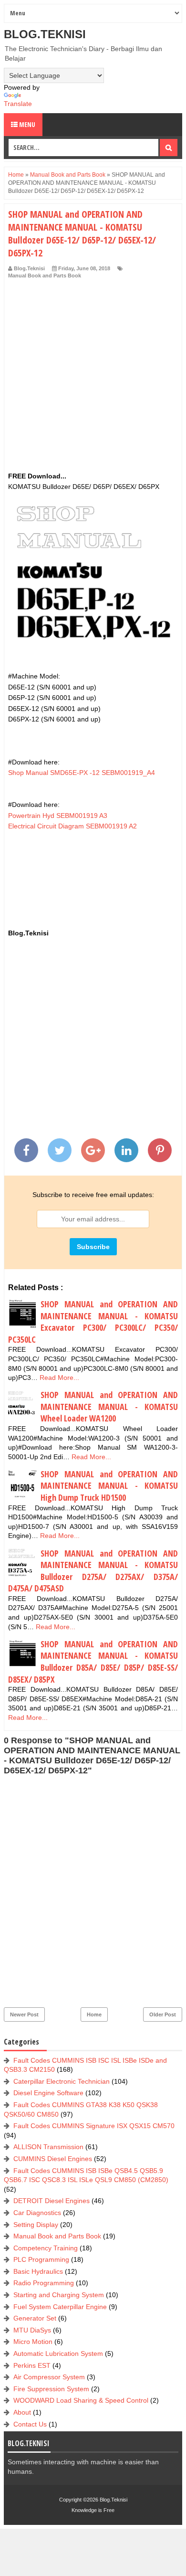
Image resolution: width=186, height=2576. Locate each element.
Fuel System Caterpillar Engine (60, 2307)
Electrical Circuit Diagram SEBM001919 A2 (72, 826)
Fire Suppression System (51, 2389)
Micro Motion (33, 2342)
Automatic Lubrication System (58, 2353)
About (22, 2412)
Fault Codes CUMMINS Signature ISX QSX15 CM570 (94, 2126)
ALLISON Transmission (48, 2147)
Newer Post (24, 2014)
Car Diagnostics (37, 2213)
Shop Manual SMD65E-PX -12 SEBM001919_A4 (82, 773)
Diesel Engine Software (48, 2093)
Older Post (163, 2014)
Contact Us (30, 2424)
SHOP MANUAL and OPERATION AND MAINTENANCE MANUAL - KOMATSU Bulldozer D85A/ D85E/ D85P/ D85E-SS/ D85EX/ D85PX (93, 1662)
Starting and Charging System (59, 2295)
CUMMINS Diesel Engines (53, 2159)
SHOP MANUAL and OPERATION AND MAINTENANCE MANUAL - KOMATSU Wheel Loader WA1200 (109, 1406)
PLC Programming (41, 2259)
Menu (26, 124)
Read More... (59, 1378)
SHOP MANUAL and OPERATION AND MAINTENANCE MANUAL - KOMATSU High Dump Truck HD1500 (109, 1486)
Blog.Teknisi (45, 34)
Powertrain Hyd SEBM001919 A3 (58, 816)
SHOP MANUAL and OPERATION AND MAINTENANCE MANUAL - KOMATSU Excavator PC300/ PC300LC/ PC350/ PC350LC (93, 1322)
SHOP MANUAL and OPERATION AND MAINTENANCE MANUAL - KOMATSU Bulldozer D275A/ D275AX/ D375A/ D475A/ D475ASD (93, 1571)
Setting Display (36, 2225)
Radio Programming (44, 2283)
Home (94, 2014)
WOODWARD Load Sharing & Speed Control (81, 2400)
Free (109, 2510)
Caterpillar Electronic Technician (62, 2081)
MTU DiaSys (32, 2330)
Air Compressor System (49, 2377)
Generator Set (35, 2318)
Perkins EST (32, 2365)
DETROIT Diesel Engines (52, 2201)
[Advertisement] (93, 378)
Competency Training (46, 2248)
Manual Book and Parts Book (45, 276)
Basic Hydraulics (38, 2271)
